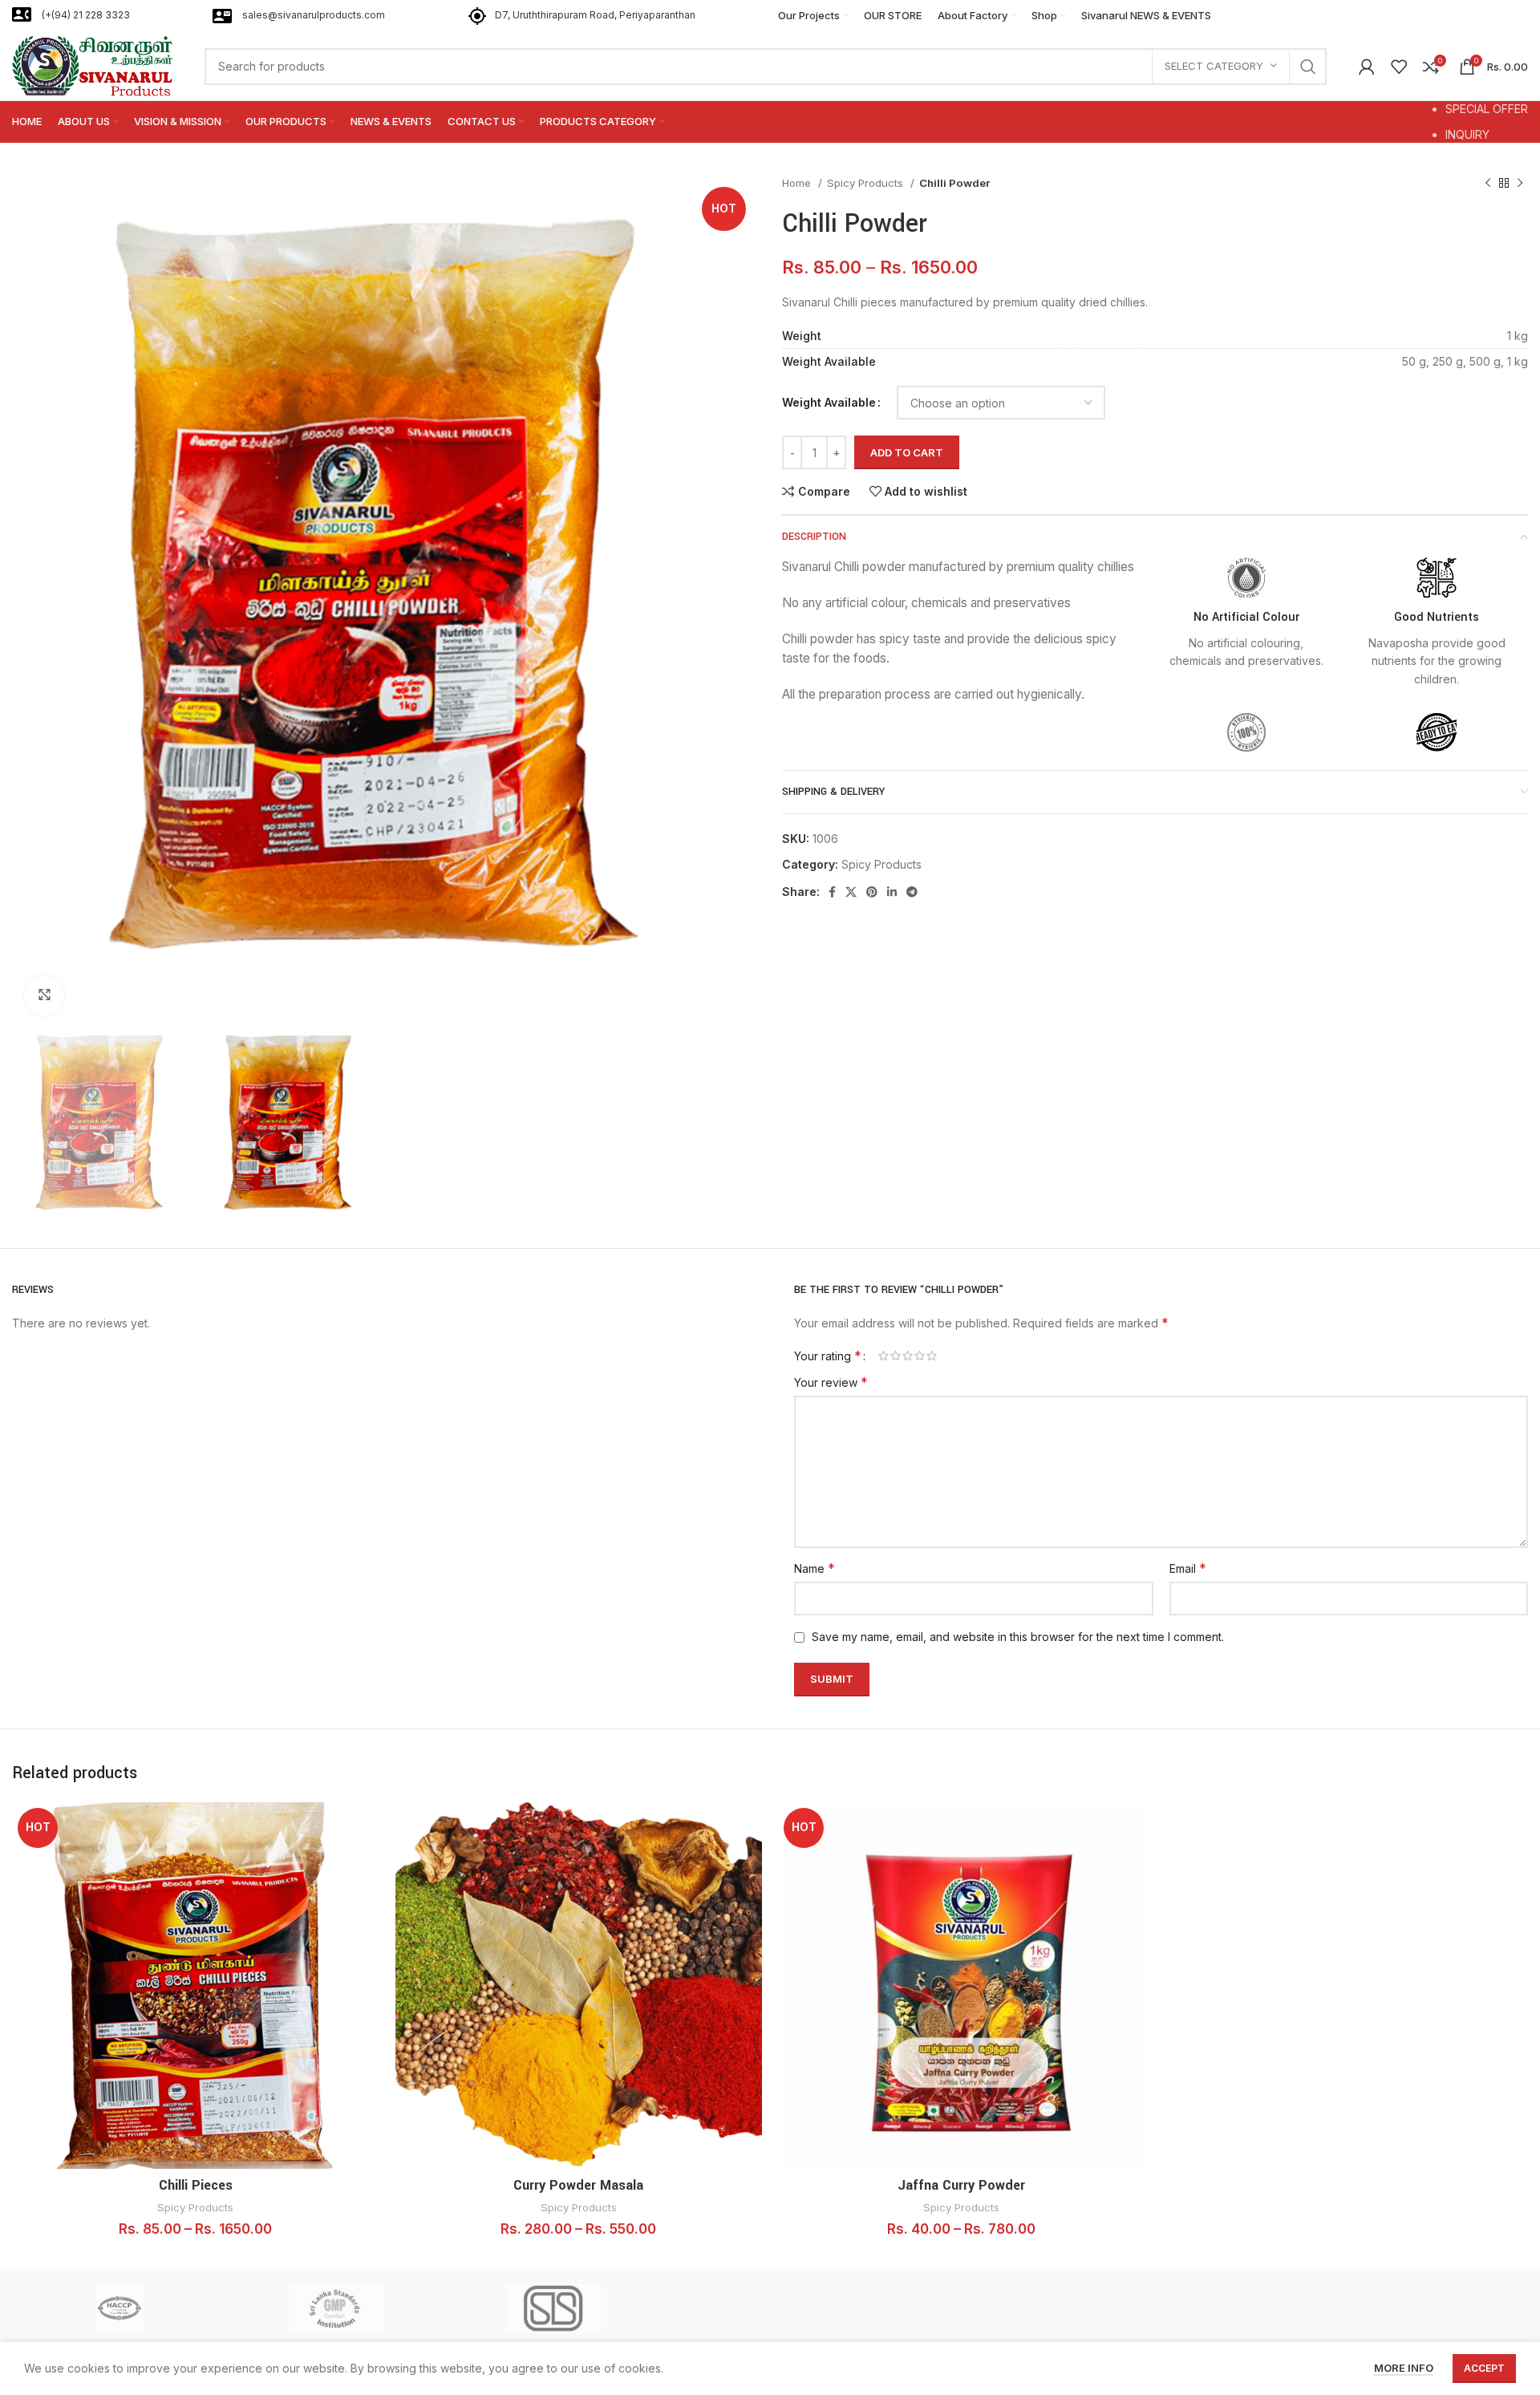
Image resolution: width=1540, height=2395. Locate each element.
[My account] (1367, 67)
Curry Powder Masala (578, 2185)
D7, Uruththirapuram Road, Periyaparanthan (595, 15)
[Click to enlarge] (44, 995)
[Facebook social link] (832, 892)
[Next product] (1520, 184)
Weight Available (829, 402)
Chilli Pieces (196, 2185)
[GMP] (337, 2308)
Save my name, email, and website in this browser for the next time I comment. (1018, 1637)
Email (1188, 1568)
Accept (1484, 2368)
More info (1404, 2368)
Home (798, 183)
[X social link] (851, 892)
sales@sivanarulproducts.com (314, 15)
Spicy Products (867, 183)
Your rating (828, 1356)
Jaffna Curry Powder (961, 2185)
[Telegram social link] (912, 892)
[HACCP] (120, 2308)
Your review (831, 1382)
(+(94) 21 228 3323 (86, 15)
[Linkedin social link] (892, 892)
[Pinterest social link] (872, 892)
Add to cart (907, 452)
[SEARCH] (1308, 67)
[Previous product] (1488, 184)
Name (815, 1568)
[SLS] (553, 2308)
